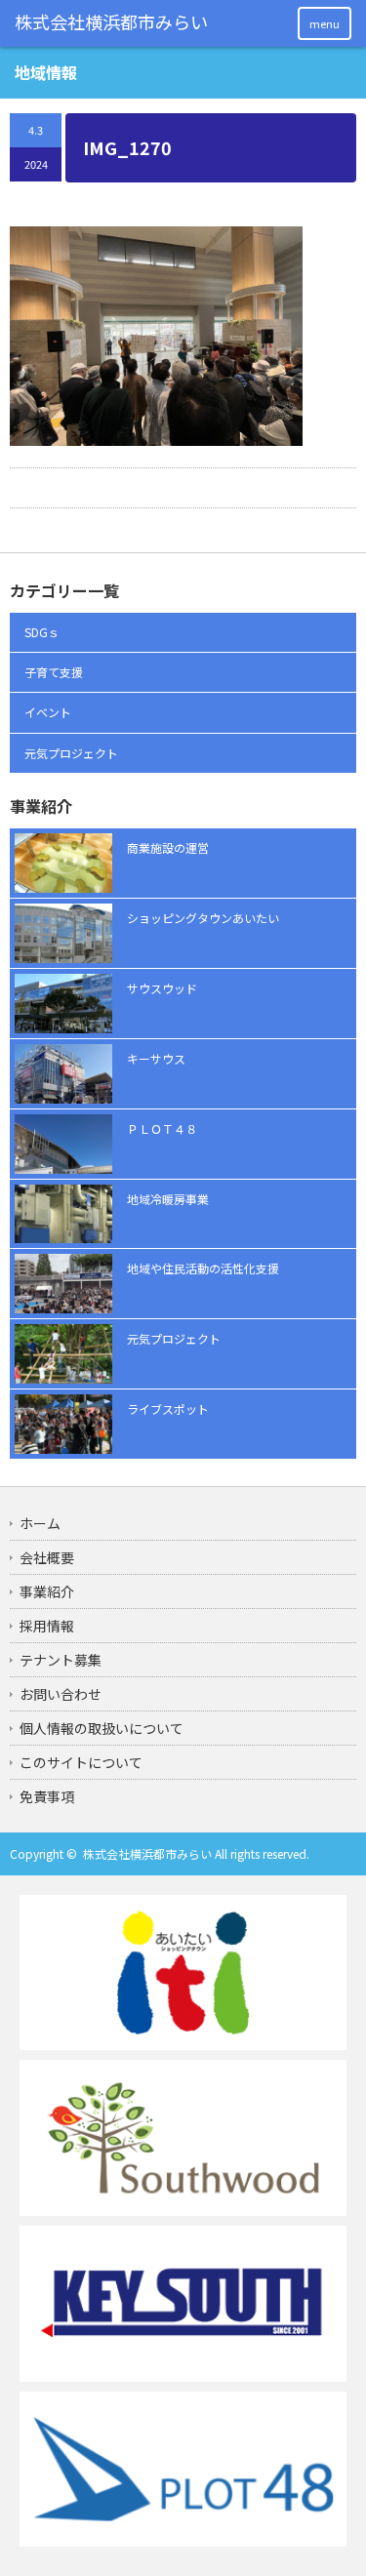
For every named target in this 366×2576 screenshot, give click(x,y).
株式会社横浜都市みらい (147, 1853)
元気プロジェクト (71, 753)
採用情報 (47, 1626)
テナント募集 (61, 1660)
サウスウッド (162, 988)
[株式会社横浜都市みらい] (112, 22)
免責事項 (47, 1796)
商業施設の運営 (168, 847)
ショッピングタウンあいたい (203, 918)
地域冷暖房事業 (168, 1199)
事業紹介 (47, 1591)
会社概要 (47, 1557)
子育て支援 (54, 672)
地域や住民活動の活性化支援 (203, 1268)
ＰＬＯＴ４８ (162, 1128)
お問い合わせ (61, 1694)
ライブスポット (168, 1409)
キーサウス (156, 1058)
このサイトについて (81, 1762)
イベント (48, 712)
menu (325, 23)
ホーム (40, 1523)
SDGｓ (42, 632)
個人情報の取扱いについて (102, 1728)
